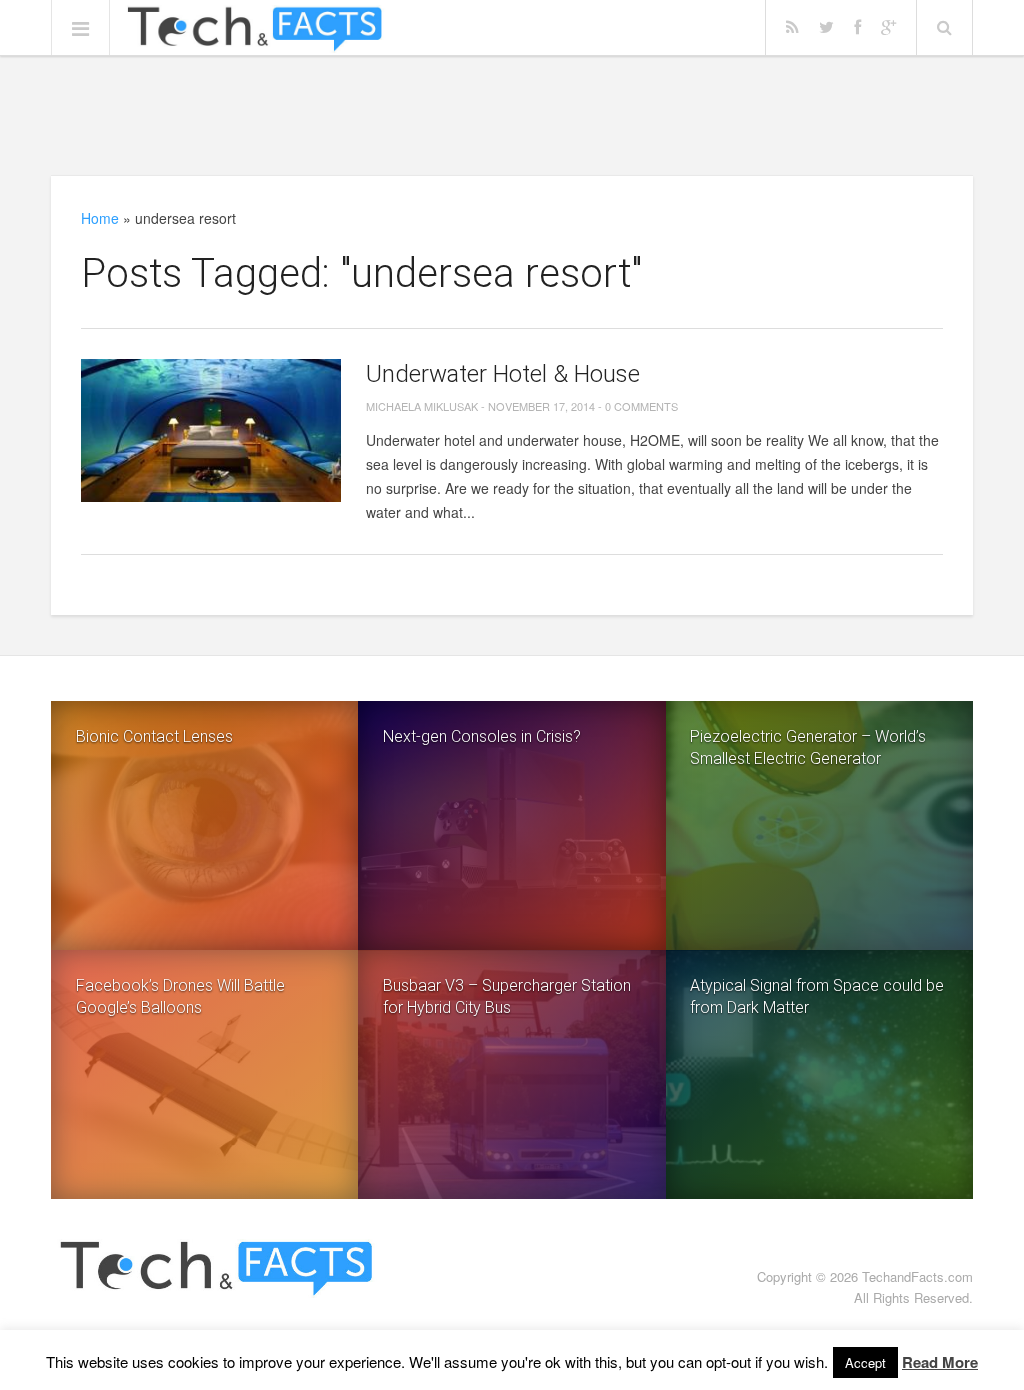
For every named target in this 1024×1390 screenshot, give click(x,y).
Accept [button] (865, 1362)
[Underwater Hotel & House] (211, 430)
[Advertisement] (512, 115)
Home (100, 218)
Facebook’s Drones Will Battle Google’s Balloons (180, 996)
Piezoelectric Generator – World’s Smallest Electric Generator (808, 747)
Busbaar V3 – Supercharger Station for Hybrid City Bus (507, 996)
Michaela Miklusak (422, 406)
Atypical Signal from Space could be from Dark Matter (817, 996)
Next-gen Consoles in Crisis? (482, 736)
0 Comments (641, 406)
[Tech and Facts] (254, 29)
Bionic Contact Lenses (154, 736)
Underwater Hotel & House (503, 374)
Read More (940, 1362)
